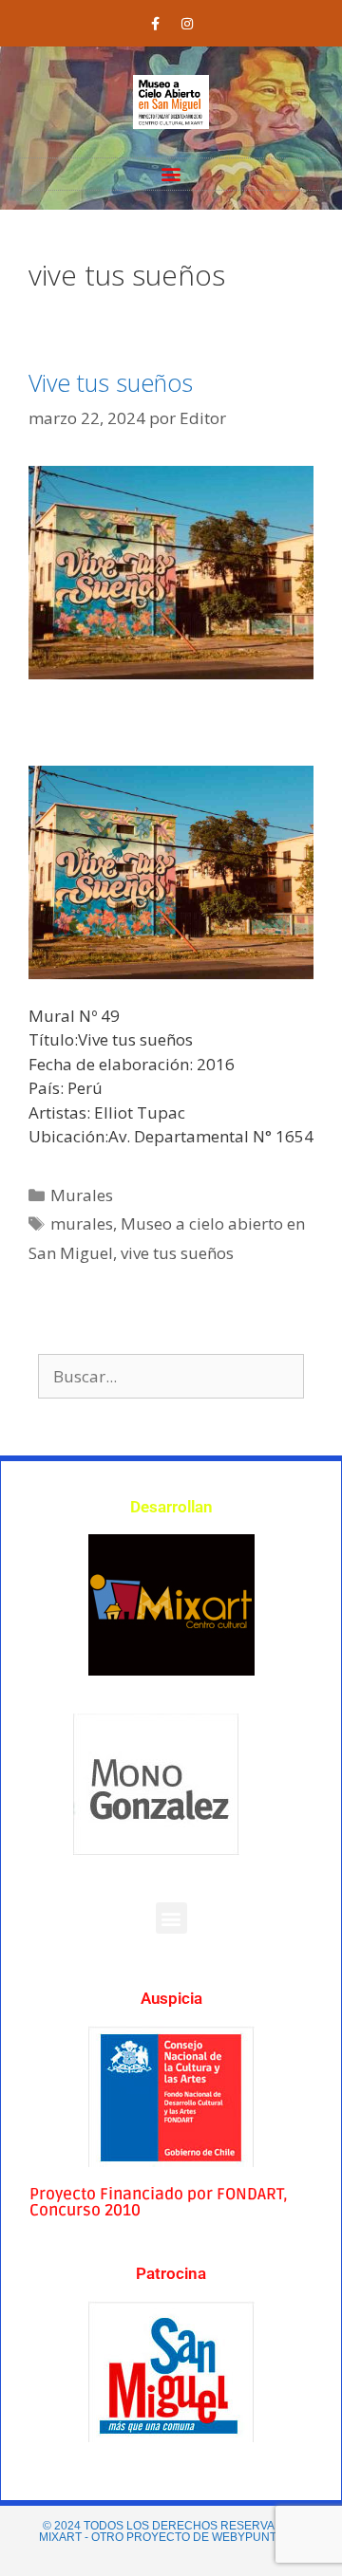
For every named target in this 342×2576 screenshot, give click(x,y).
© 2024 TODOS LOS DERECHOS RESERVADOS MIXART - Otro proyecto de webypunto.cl (171, 2531)
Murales (82, 1195)
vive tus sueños (177, 1253)
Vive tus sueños (111, 382)
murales (82, 1223)
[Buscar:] (171, 1376)
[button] (171, 174)
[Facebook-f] (156, 24)
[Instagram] (187, 24)
